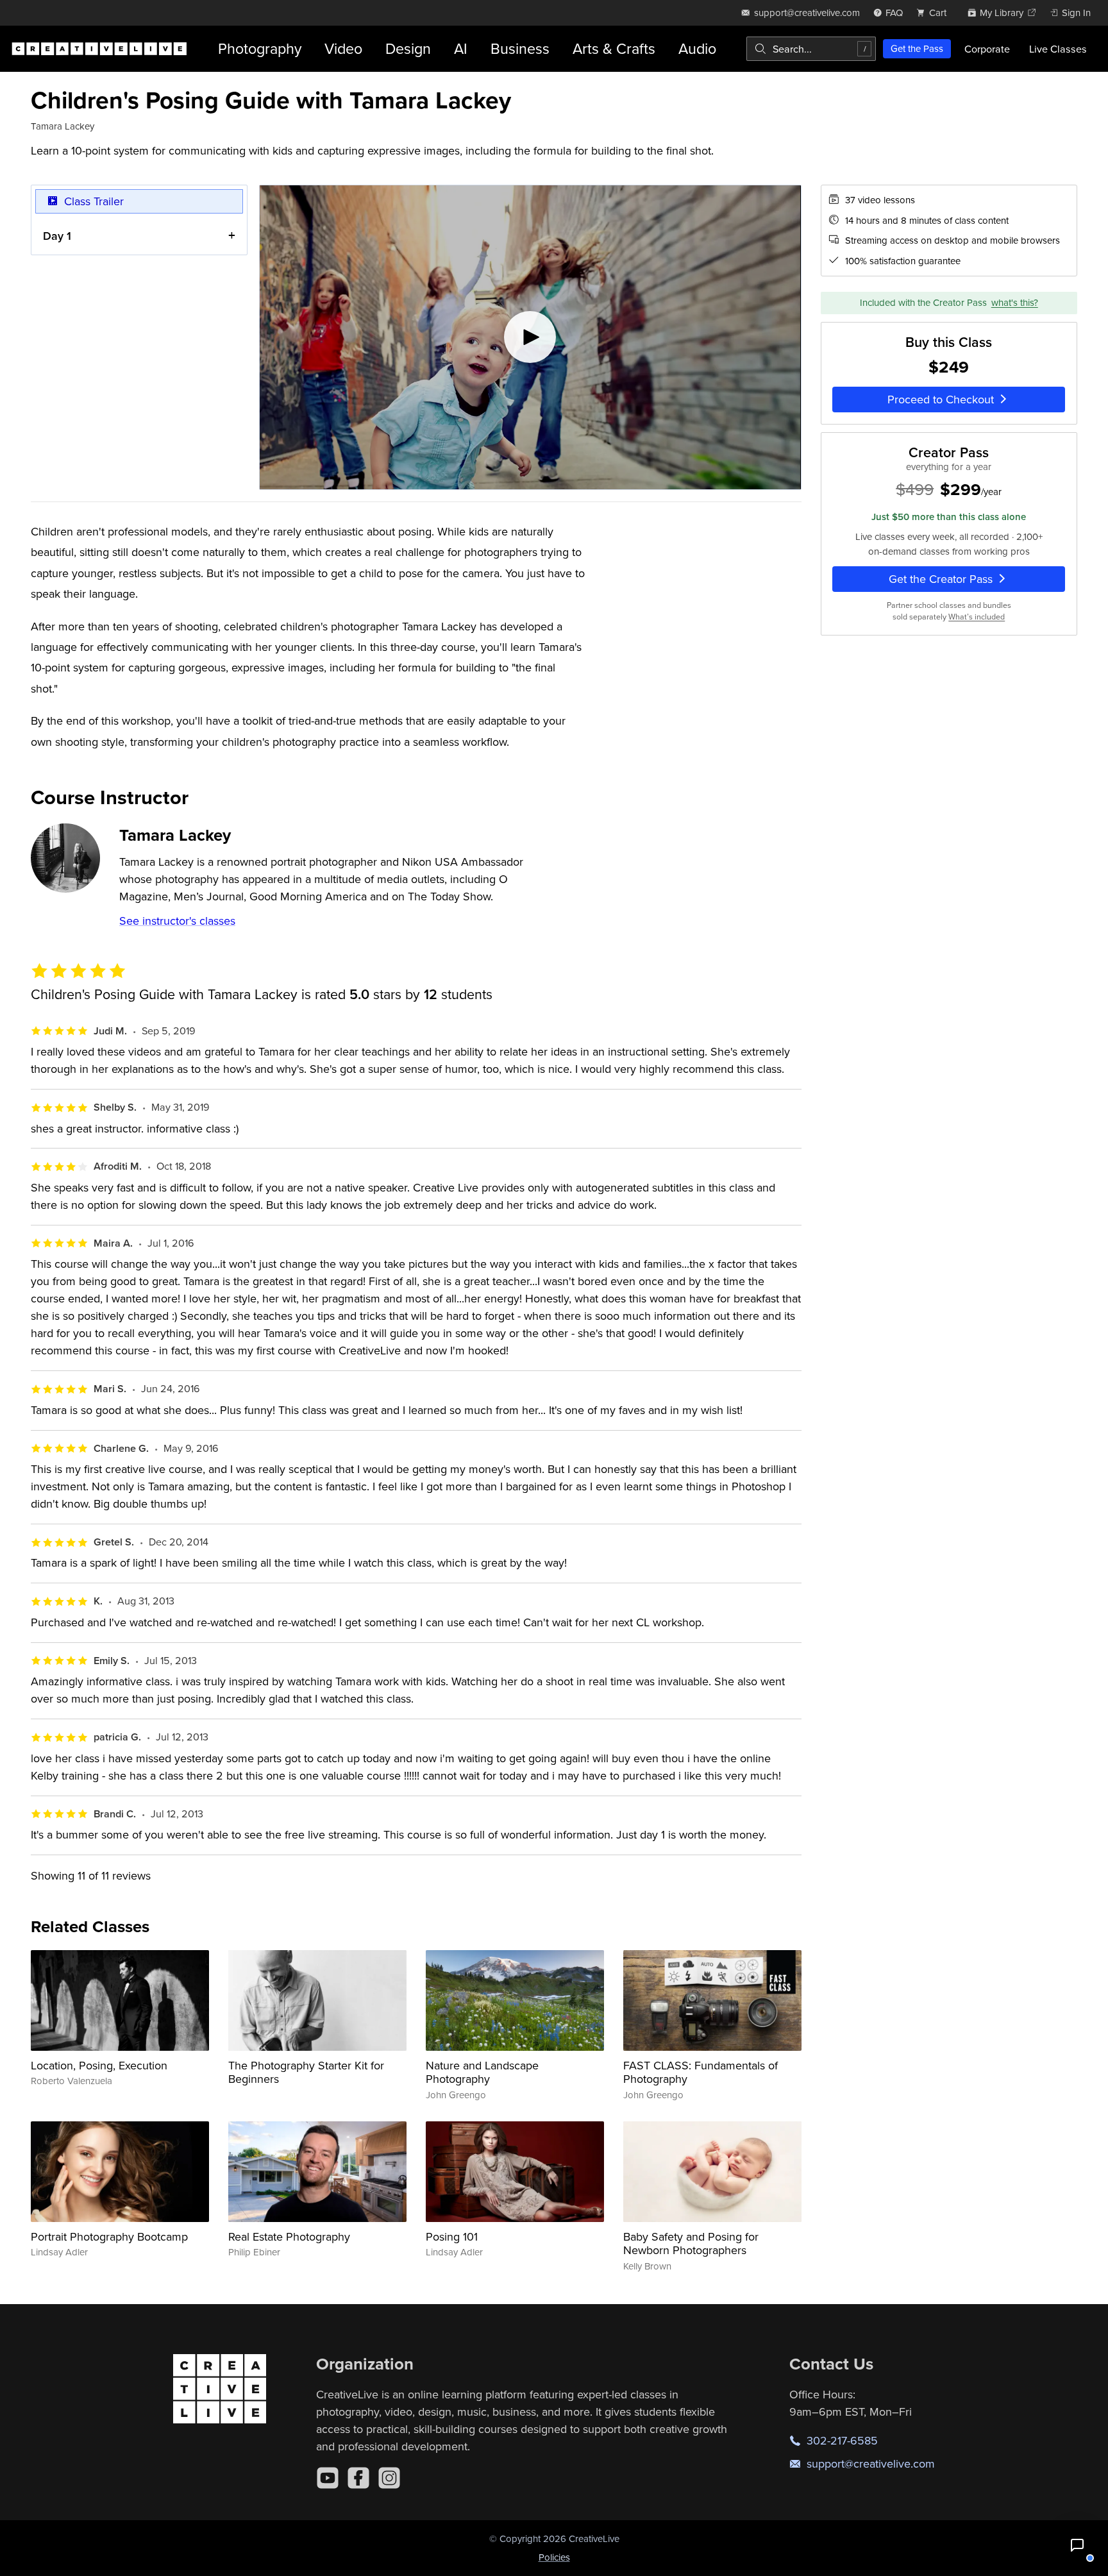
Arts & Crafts (614, 48)
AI (461, 48)
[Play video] (530, 337)
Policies (554, 2557)
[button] (1077, 2545)
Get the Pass (917, 48)
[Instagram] (389, 2478)
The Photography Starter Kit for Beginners (306, 2072)
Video (343, 48)
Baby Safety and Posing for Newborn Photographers (691, 2243)
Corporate (987, 49)
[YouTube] (328, 2478)
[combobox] (811, 49)
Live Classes (1058, 49)
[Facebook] (358, 2478)
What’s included (977, 617)
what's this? (1015, 302)
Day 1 (57, 236)
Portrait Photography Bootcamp (109, 2236)
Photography (260, 48)
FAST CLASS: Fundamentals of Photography (701, 2072)
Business (520, 48)
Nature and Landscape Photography (482, 2072)
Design (408, 48)
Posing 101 (452, 2236)
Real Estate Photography (289, 2236)
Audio (697, 48)
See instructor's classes (177, 921)
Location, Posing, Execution (99, 2065)
